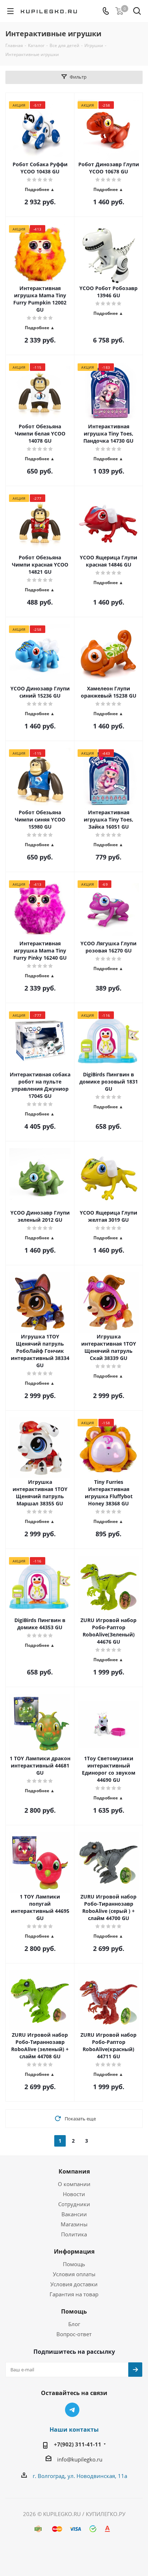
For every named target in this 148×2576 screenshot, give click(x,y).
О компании (74, 2184)
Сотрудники (74, 2204)
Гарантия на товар (74, 2294)
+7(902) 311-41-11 (78, 2444)
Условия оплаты (74, 2274)
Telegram (72, 2410)
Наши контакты (74, 2430)
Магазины (74, 2224)
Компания (74, 2171)
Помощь (74, 2264)
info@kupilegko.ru (80, 2459)
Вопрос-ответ (74, 2334)
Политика (74, 2234)
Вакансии (74, 2214)
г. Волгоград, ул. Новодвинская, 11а (80, 2476)
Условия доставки (74, 2284)
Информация (74, 2251)
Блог (74, 2324)
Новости (74, 2194)
